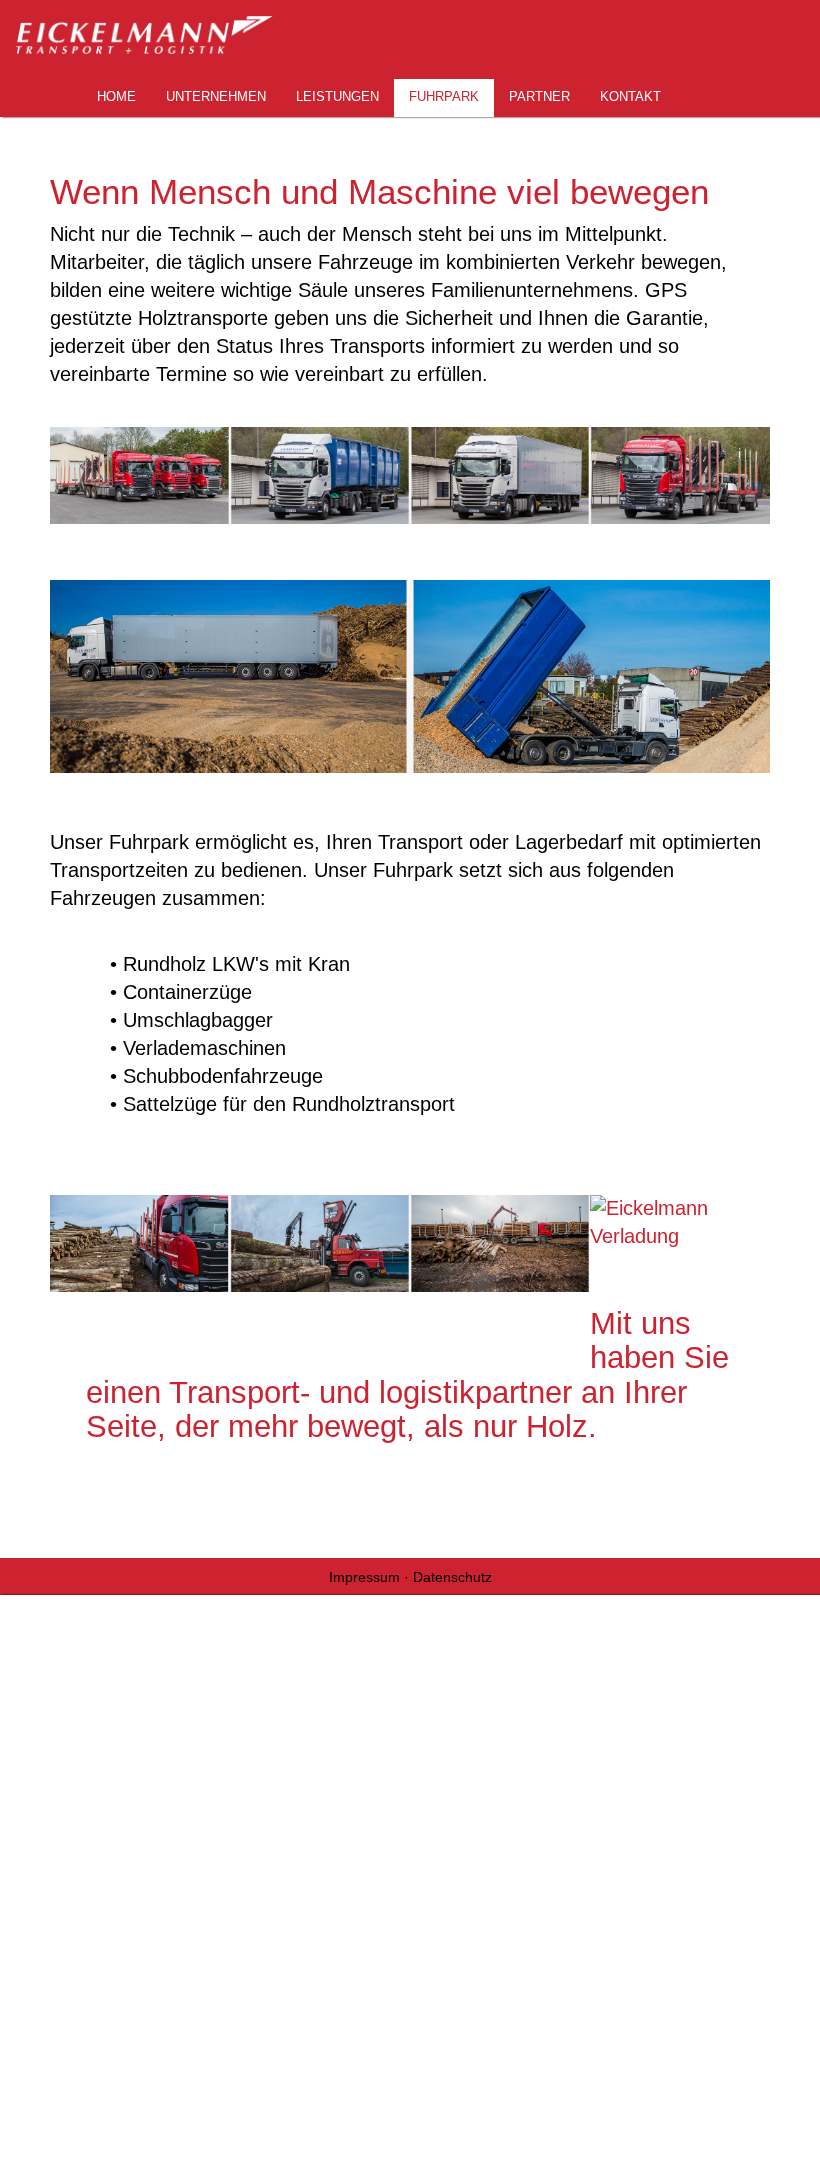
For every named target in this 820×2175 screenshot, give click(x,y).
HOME (116, 97)
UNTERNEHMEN (216, 97)
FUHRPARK (444, 97)
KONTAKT (630, 97)
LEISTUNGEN (337, 97)
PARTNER (539, 97)
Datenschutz (452, 1577)
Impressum (366, 1577)
